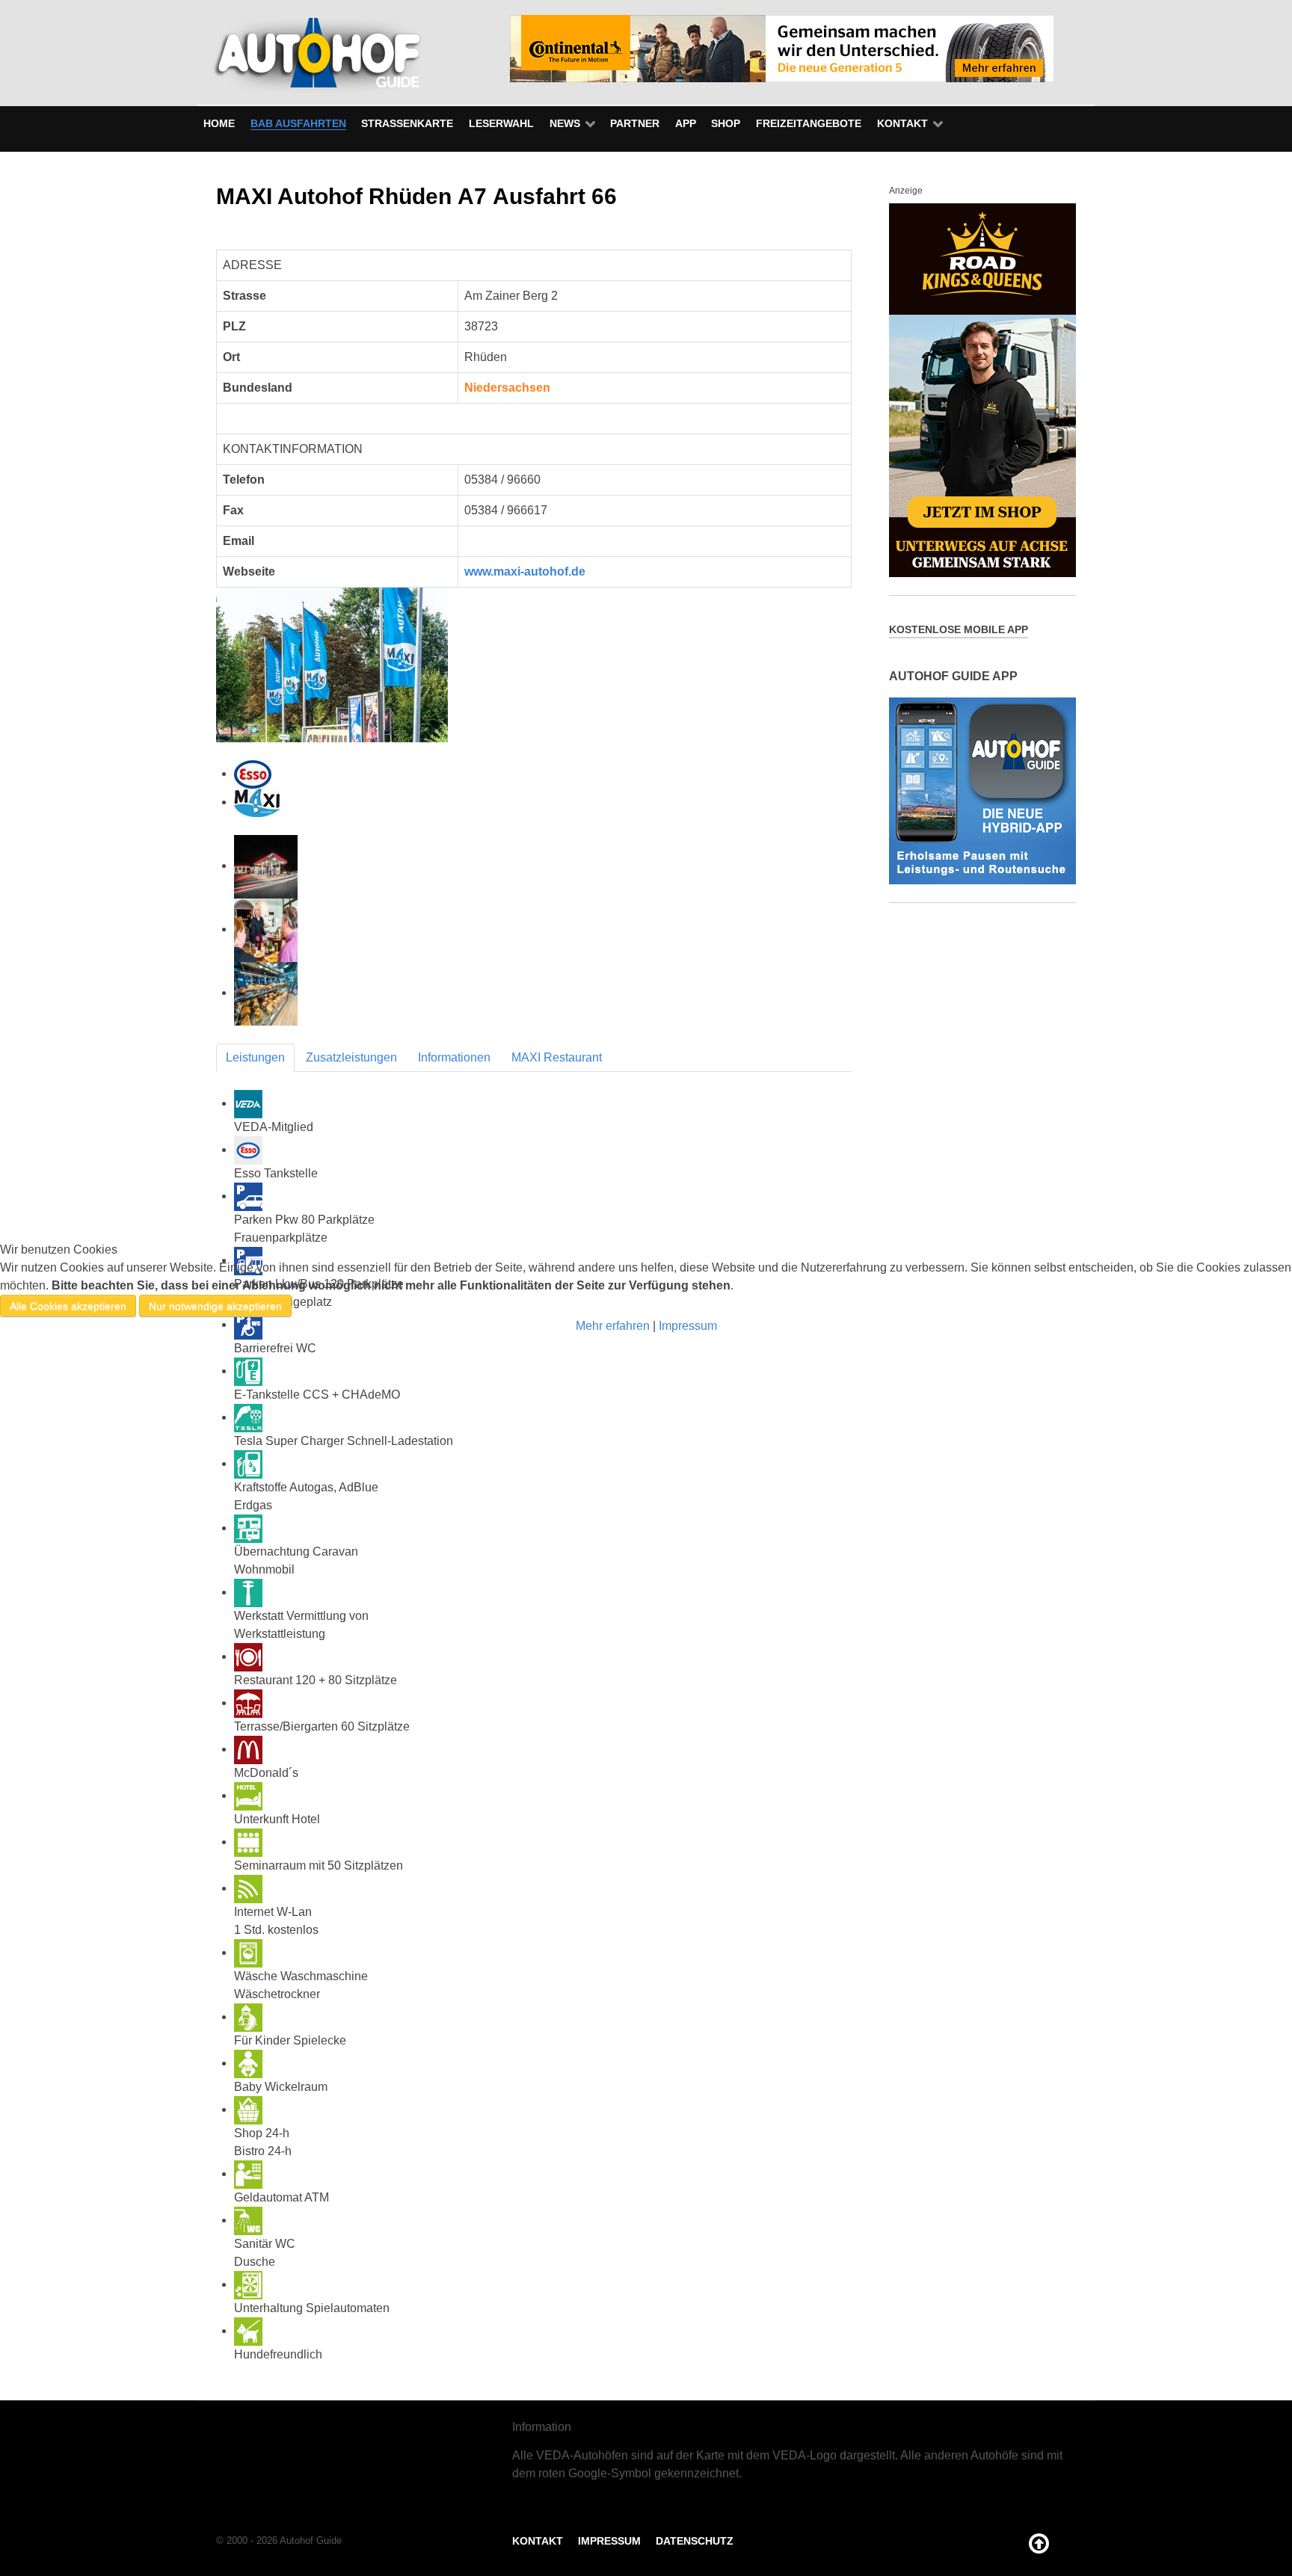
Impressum (688, 1326)
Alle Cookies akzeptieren (68, 1306)
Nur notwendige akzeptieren (215, 1306)
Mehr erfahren (613, 1326)
